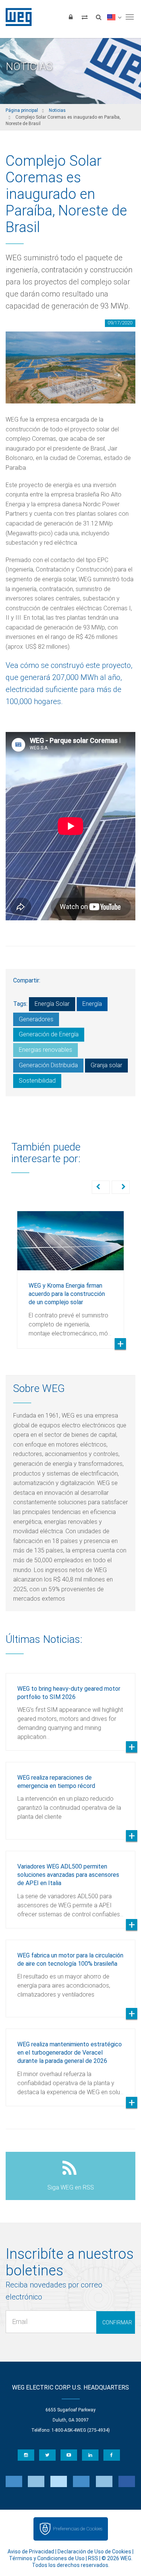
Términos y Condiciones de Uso (47, 2558)
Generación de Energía (49, 1034)
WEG (16, 17)
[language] (114, 17)
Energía (92, 1004)
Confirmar (117, 2322)
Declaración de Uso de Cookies (94, 2552)
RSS (93, 2558)
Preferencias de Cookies (78, 2529)
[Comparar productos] (85, 17)
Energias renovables (45, 1050)
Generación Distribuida (48, 1065)
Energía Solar (52, 1004)
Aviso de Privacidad (31, 2552)
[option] (70, 1274)
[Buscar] (99, 17)
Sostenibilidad (37, 1081)
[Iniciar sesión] (71, 17)
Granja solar (106, 1065)
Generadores (36, 1019)
